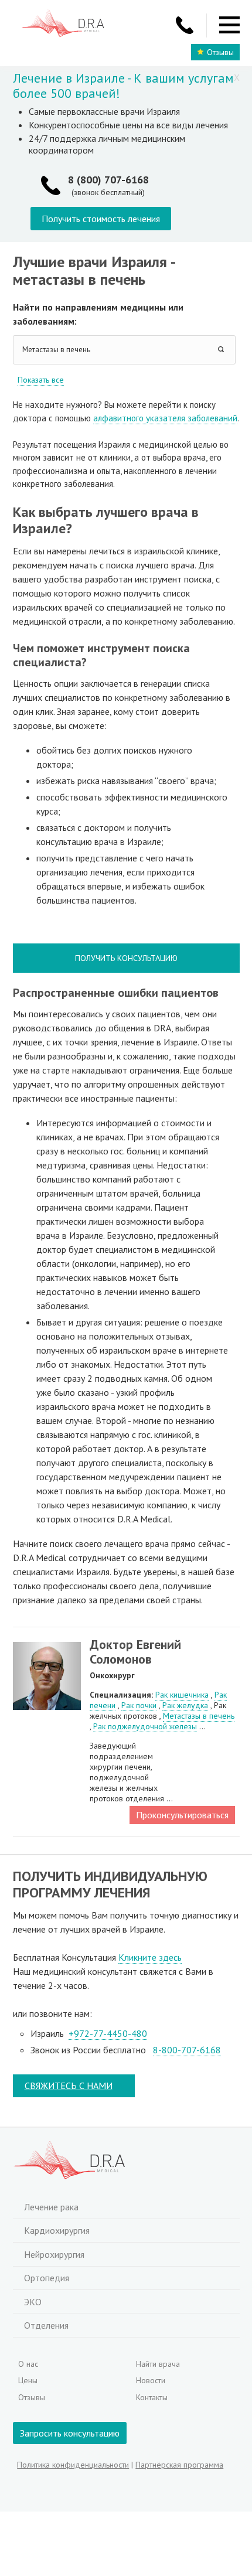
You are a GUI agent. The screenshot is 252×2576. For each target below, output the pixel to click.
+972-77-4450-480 (108, 2033)
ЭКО (33, 2302)
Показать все (41, 380)
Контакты (152, 2397)
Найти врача (158, 2364)
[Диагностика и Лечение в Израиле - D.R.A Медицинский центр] (63, 24)
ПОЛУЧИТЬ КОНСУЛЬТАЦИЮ (126, 958)
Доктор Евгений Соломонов (135, 1652)
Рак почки (139, 1705)
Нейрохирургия (54, 2254)
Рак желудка (185, 1705)
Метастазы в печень (199, 1716)
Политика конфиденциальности (73, 2465)
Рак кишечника (182, 1695)
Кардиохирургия (57, 2230)
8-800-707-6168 (187, 2050)
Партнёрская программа (179, 2465)
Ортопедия (47, 2278)
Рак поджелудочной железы (145, 1726)
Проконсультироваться (182, 1815)
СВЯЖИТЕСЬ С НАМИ (69, 2086)
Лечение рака (51, 2207)
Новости (151, 2380)
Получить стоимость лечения (101, 219)
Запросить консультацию (70, 2433)
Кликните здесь (150, 1957)
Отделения (46, 2325)
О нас (28, 2364)
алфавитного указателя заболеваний (165, 418)
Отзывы (220, 52)
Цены (28, 2380)
